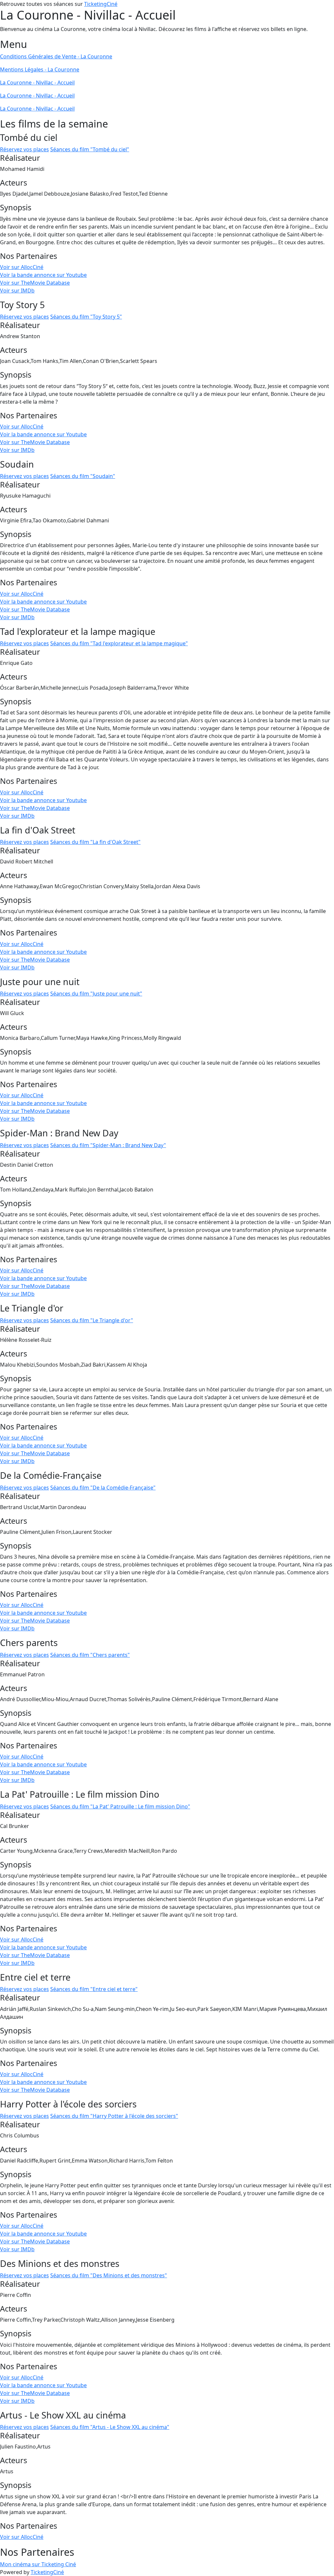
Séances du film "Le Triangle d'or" (92, 1320)
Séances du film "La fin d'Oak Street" (95, 842)
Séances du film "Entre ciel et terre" (94, 1989)
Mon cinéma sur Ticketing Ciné (38, 2564)
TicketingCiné (101, 4)
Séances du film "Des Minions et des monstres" (109, 2275)
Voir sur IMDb (17, 291)
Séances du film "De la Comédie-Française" (103, 1488)
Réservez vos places (24, 149)
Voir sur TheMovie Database (35, 283)
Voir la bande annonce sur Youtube (43, 275)
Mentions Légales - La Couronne (40, 69)
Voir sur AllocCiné (22, 267)
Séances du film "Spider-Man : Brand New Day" (108, 1145)
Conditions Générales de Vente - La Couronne (56, 56)
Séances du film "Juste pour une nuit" (96, 994)
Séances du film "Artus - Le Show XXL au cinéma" (110, 2427)
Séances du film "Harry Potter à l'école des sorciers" (114, 2116)
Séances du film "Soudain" (83, 476)
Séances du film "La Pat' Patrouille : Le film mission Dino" (120, 1806)
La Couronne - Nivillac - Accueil (37, 82)
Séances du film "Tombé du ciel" (90, 149)
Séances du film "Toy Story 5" (86, 317)
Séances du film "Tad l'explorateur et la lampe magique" (119, 643)
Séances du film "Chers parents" (90, 1655)
